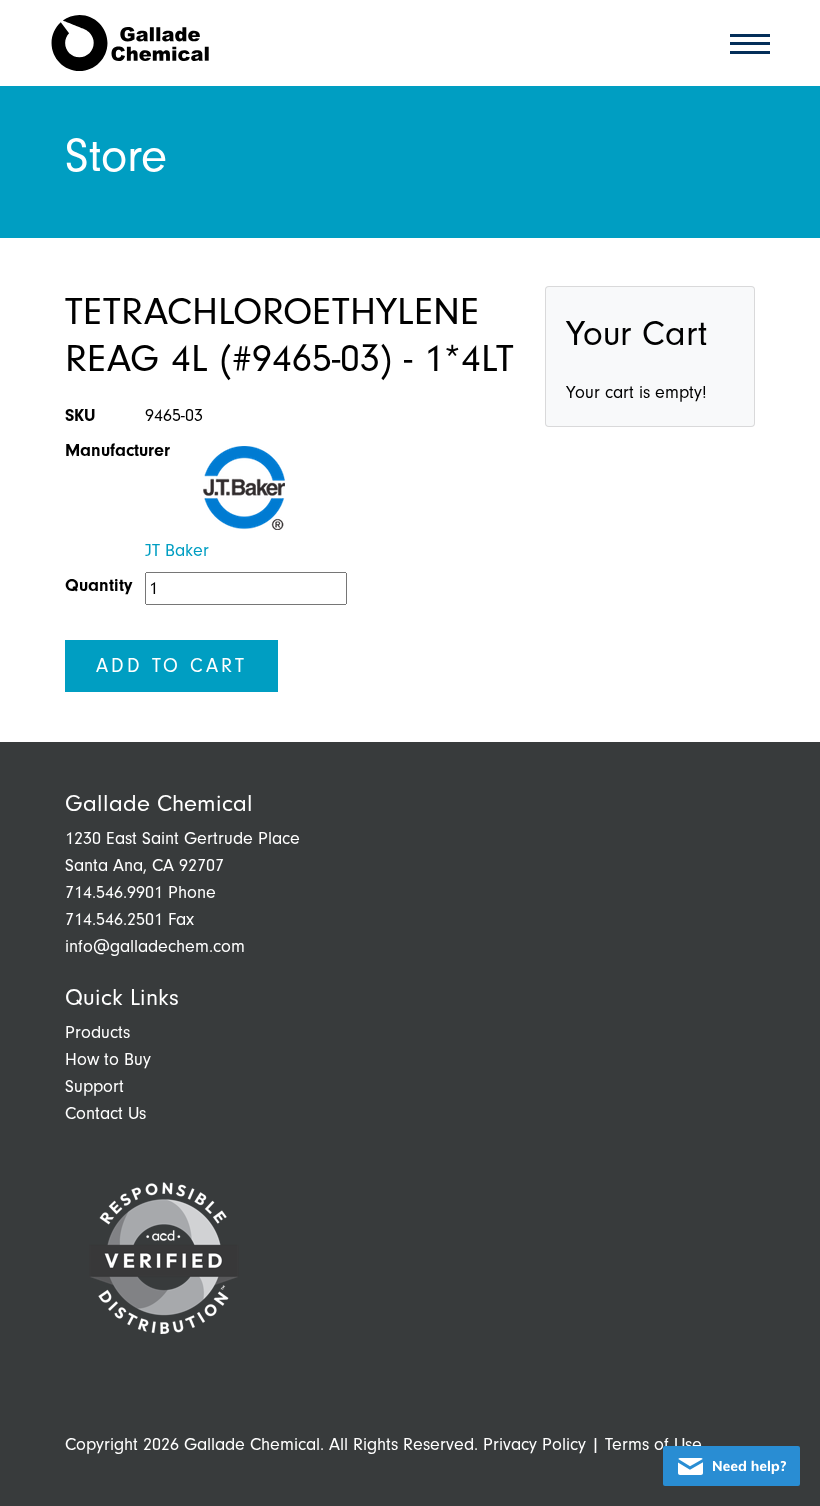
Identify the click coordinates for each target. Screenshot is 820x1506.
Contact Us (105, 1113)
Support (94, 1086)
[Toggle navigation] (744, 42)
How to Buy (108, 1059)
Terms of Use (653, 1444)
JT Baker (177, 550)
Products (97, 1032)
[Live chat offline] (731, 1466)
